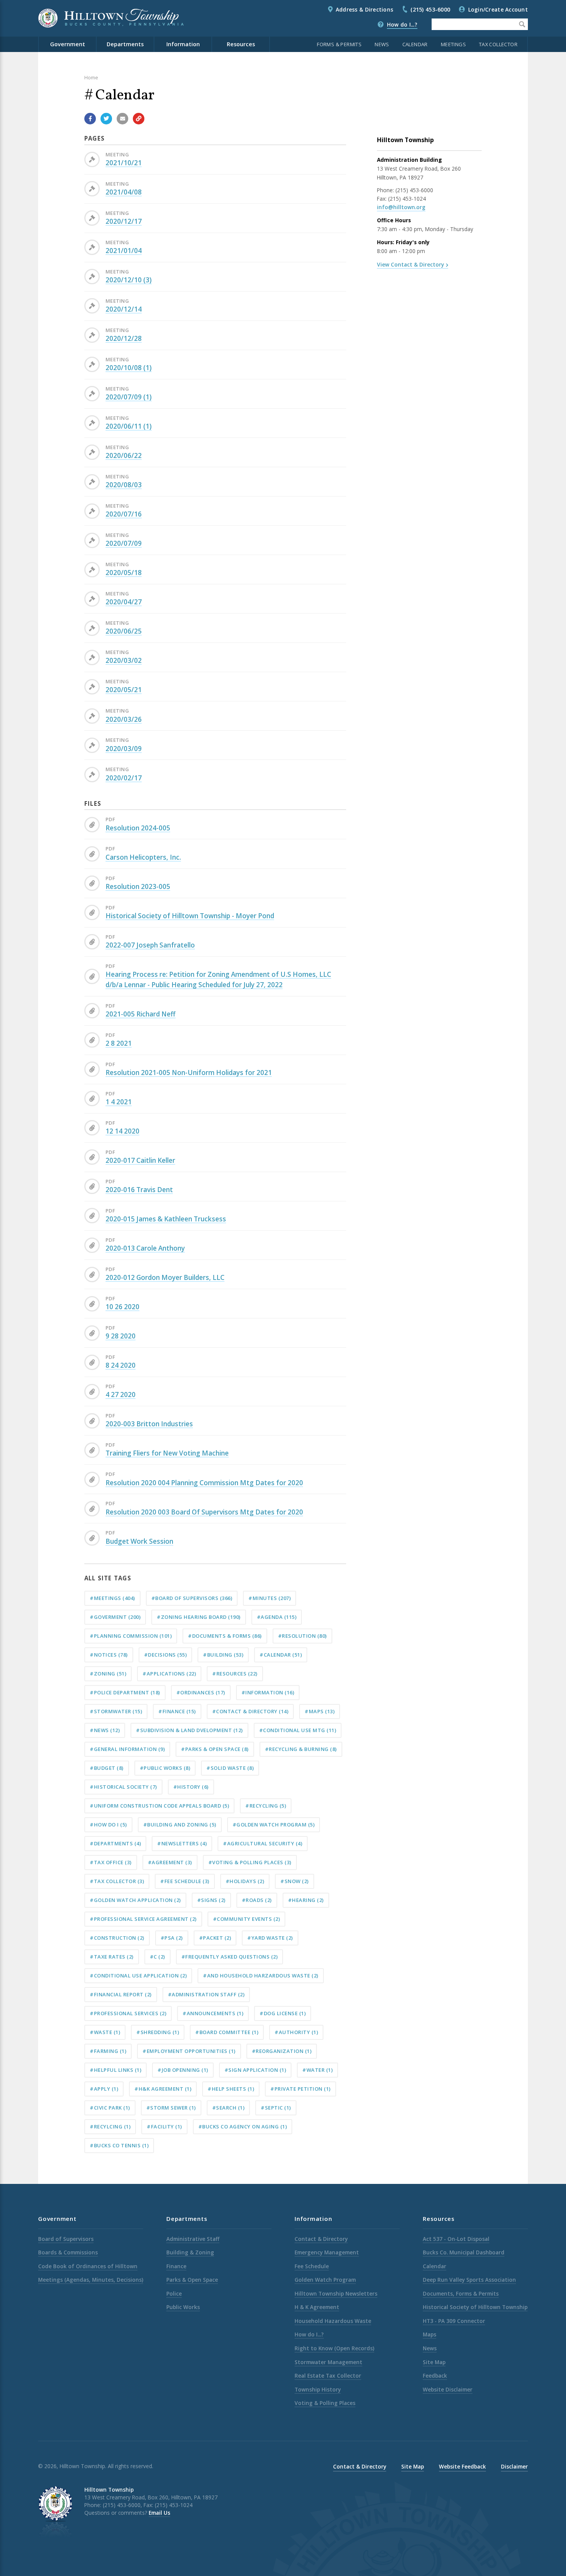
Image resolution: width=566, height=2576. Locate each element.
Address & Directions (364, 9)
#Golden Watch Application (135, 1900)
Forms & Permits (339, 44)
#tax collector (117, 1881)
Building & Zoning (190, 2252)
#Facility (164, 2127)
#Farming (108, 2051)
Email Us (159, 2513)
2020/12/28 (124, 338)
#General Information (127, 1749)
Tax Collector (498, 44)
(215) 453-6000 (430, 9)
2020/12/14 (124, 309)
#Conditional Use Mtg (298, 1730)
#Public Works (165, 1768)
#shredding (158, 2032)
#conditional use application (138, 1976)
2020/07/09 (124, 543)
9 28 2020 (121, 1336)
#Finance (177, 1711)
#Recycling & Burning (301, 1749)
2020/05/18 (124, 573)
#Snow (295, 1881)
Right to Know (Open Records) (334, 2348)
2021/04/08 (124, 192)
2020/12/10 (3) (129, 280)
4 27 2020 (121, 1394)
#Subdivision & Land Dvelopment (189, 1730)
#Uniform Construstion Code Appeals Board (159, 1806)
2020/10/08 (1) (129, 368)
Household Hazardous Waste (333, 2321)
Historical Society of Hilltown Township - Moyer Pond (190, 916)
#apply (104, 2089)
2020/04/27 (124, 602)
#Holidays (245, 1881)
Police (174, 2293)
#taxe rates (112, 1957)
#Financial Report (121, 1994)
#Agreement (170, 1862)
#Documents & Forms (225, 1636)
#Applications (169, 1674)
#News (105, 1730)
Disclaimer (514, 2466)
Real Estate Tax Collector (328, 2376)
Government (68, 44)
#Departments (115, 1843)
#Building (223, 1655)
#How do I (108, 1825)
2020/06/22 (124, 455)
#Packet (215, 1938)
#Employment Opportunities (189, 2051)
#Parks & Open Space (215, 1749)
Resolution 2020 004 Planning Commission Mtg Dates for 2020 (204, 1483)
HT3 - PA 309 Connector (454, 2321)
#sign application (255, 2070)
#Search (229, 2108)
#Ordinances (201, 1692)
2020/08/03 (124, 485)
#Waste (105, 2032)
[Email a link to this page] (122, 119)
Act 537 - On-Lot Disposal (456, 2239)
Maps (430, 2334)
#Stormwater (116, 1711)
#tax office (111, 1862)
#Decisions (166, 1655)
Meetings (453, 44)
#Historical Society (123, 1787)
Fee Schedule (312, 2266)
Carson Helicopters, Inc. (143, 857)
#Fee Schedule (185, 1881)
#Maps (320, 1711)
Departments (125, 44)
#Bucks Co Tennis (119, 2145)
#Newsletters (182, 1843)
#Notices (109, 1655)
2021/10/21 (124, 163)
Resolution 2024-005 (138, 828)
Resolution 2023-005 (138, 886)
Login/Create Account (498, 9)
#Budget (107, 1768)
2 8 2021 (119, 1043)
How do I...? (402, 24)
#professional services (128, 2013)
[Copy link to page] (139, 119)
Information (183, 44)
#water (317, 2070)
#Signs (211, 1900)
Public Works (183, 2307)
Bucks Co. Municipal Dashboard (464, 2252)
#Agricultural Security (263, 1843)
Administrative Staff (193, 2239)
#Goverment (115, 1617)
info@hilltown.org (401, 207)
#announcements (213, 2013)
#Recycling (266, 1806)
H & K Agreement (317, 2307)
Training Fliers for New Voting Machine (167, 1453)
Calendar (415, 44)
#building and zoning (180, 1825)
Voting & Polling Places (325, 2403)
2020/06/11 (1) (129, 426)
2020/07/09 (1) (129, 397)
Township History (318, 2389)
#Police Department (125, 1692)
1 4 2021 (119, 1102)
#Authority (296, 2032)
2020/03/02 (124, 660)
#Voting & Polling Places (250, 1862)
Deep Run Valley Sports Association (469, 2280)
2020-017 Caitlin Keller (140, 1160)
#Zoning (108, 1674)
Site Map (434, 2362)
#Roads (257, 1900)
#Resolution (302, 1636)
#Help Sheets (231, 2089)
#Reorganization (282, 2051)
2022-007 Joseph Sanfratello (150, 945)
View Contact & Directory (410, 264)
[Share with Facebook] (90, 119)
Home (91, 77)
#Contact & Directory (250, 1711)
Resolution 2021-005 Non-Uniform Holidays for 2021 (189, 1072)
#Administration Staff (206, 1994)
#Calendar (281, 1655)
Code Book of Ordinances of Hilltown (88, 2266)
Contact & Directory (321, 2239)
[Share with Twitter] (106, 119)
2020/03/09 (124, 749)
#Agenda (277, 1617)
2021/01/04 (124, 251)
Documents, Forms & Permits (461, 2293)
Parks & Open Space (192, 2280)
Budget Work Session (139, 1541)
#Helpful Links (116, 2070)
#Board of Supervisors (192, 1598)
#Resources (235, 1674)
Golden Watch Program (325, 2280)
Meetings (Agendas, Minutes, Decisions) (91, 2280)
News (382, 44)
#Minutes (270, 1598)
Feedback (435, 2376)
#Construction (117, 1938)
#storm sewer (171, 2108)
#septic (276, 2108)
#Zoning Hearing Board (199, 1617)
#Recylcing (110, 2127)
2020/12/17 (124, 221)
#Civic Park (110, 2108)
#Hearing (306, 1900)
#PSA (172, 1938)
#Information (268, 1692)
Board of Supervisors (66, 2239)
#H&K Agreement (163, 2089)
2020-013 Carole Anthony (145, 1248)
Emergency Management (327, 2252)
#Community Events (247, 1919)
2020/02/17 (124, 778)
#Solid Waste (230, 1768)
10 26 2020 (122, 1307)
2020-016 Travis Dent (139, 1190)
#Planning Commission (131, 1636)
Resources (241, 44)
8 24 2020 (121, 1365)
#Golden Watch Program (274, 1825)
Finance (176, 2266)
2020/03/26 (124, 719)
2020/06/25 (124, 631)
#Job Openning (183, 2070)
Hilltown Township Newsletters (336, 2293)
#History (191, 1787)
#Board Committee (227, 2032)
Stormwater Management (328, 2362)
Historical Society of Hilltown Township (475, 2307)
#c (157, 1957)
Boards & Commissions (68, 2252)
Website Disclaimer (448, 2389)
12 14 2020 (122, 1131)
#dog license (283, 2013)
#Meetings (112, 1598)
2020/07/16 (124, 514)
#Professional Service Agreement (143, 1919)
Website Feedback (462, 2466)
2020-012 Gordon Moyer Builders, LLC (165, 1277)
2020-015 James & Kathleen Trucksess (166, 1219)
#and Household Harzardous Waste (261, 1976)
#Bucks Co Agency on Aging (243, 2127)
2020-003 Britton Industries (149, 1424)
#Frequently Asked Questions (230, 1957)
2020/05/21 (124, 690)
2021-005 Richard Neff (141, 1014)
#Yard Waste (270, 1938)
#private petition (301, 2089)
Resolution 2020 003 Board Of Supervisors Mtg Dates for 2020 (204, 1512)
